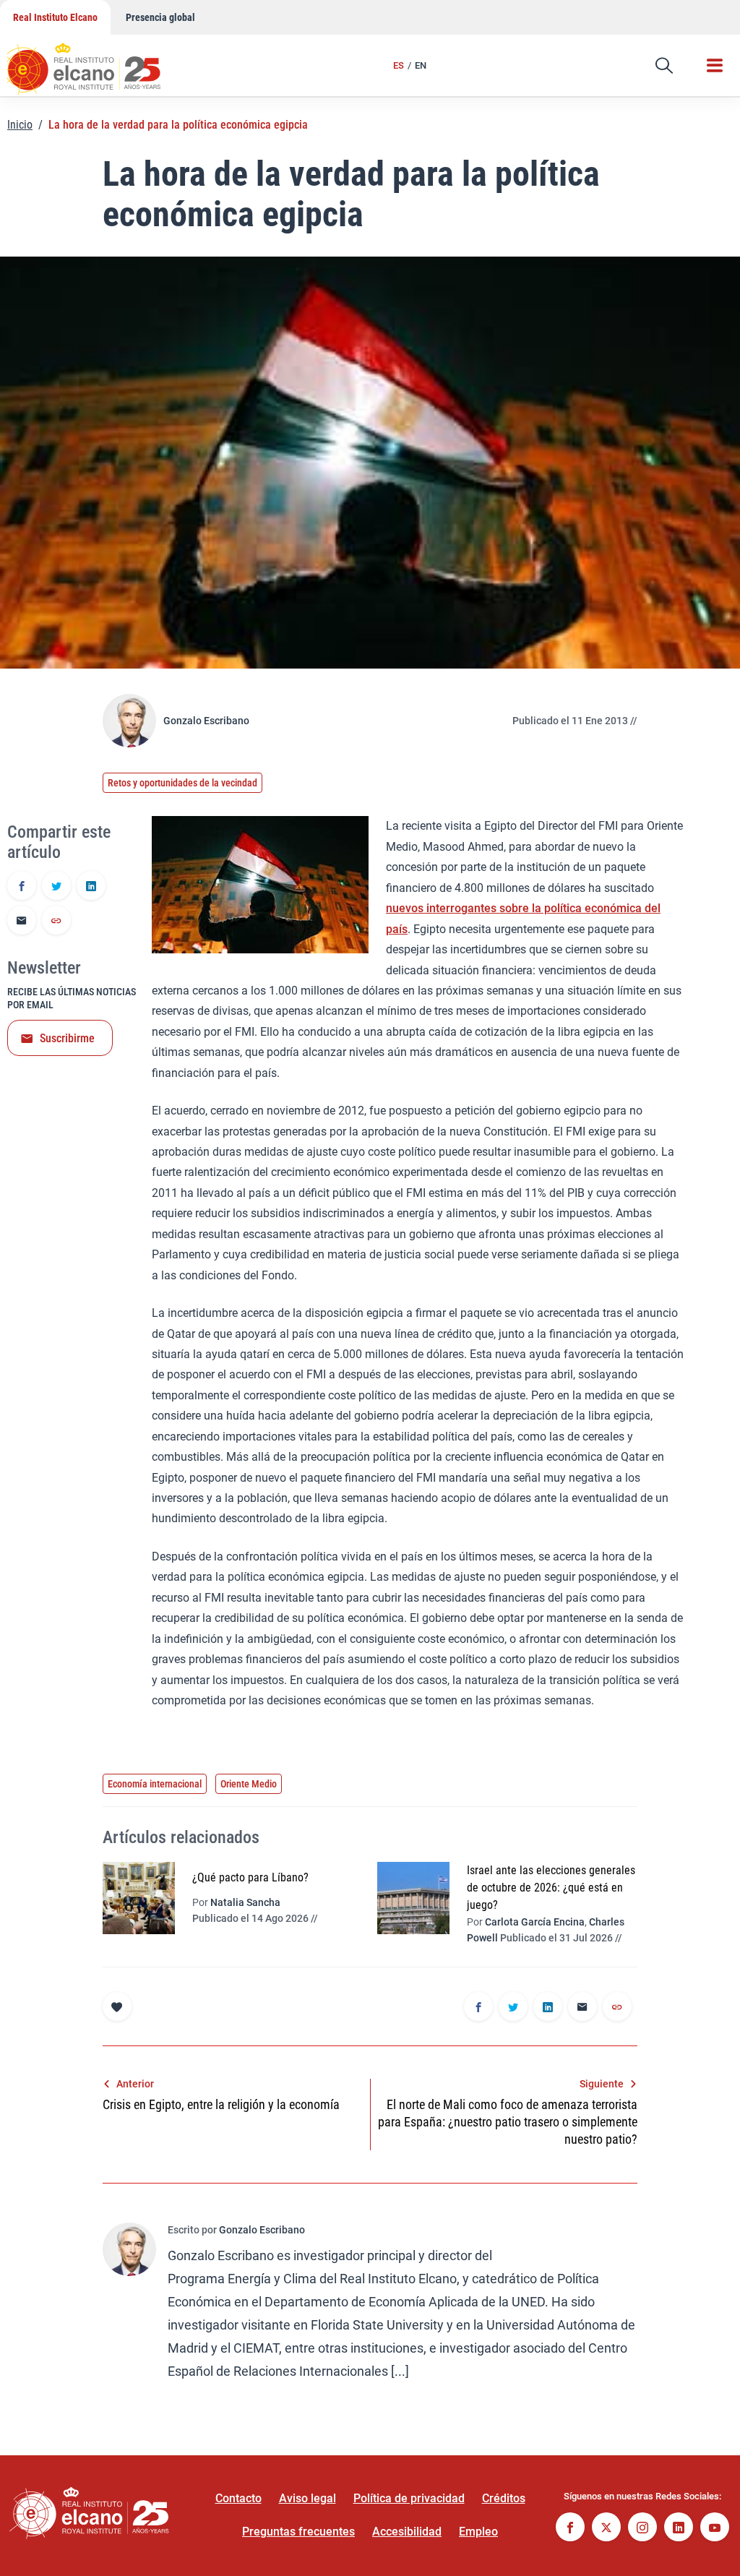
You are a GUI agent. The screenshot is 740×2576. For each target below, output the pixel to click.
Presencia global (160, 17)
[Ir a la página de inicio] (98, 61)
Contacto (238, 2498)
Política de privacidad (409, 2498)
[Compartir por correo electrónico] (22, 922)
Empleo (478, 2532)
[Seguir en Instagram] (642, 2529)
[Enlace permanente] (56, 922)
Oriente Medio (249, 1784)
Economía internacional (155, 1784)
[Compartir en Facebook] (22, 887)
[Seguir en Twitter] (606, 2529)
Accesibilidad (407, 2532)
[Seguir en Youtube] (715, 2529)
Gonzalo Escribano (206, 721)
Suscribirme (67, 1038)
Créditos (504, 2498)
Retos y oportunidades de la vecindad (182, 783)
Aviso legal (307, 2498)
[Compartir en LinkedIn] (91, 887)
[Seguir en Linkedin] (679, 2529)
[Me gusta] (117, 2006)
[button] (664, 66)
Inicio (20, 125)
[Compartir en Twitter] (56, 887)
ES (399, 65)
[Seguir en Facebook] (570, 2529)
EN (421, 65)
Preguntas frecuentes (298, 2532)
